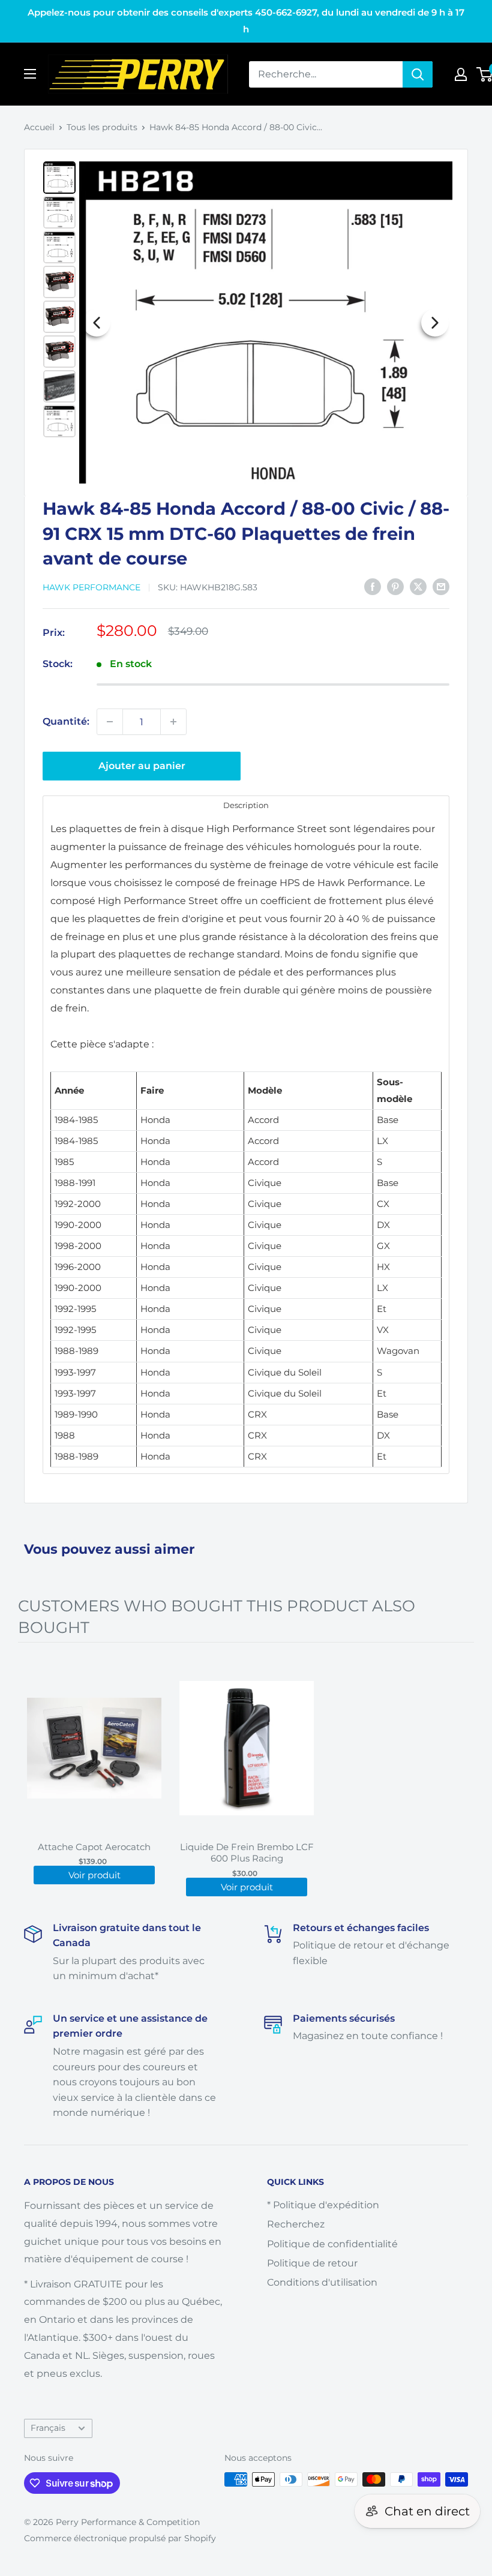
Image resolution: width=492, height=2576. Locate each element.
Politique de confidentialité (332, 2244)
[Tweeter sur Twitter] (418, 586)
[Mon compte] (461, 74)
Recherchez (296, 2224)
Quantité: (66, 721)
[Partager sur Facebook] (373, 586)
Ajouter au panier (142, 766)
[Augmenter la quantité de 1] (173, 722)
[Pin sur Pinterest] (395, 586)
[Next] (435, 323)
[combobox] (326, 74)
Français (48, 2428)
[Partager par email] (441, 586)
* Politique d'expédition (323, 2205)
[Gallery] (246, 322)
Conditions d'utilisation (322, 2282)
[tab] (246, 805)
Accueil (39, 127)
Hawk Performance (91, 587)
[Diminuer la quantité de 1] (110, 722)
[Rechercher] (418, 74)
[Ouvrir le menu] (30, 74)
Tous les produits (102, 127)
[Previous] (97, 323)
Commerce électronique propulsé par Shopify (120, 2538)
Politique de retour (312, 2263)
